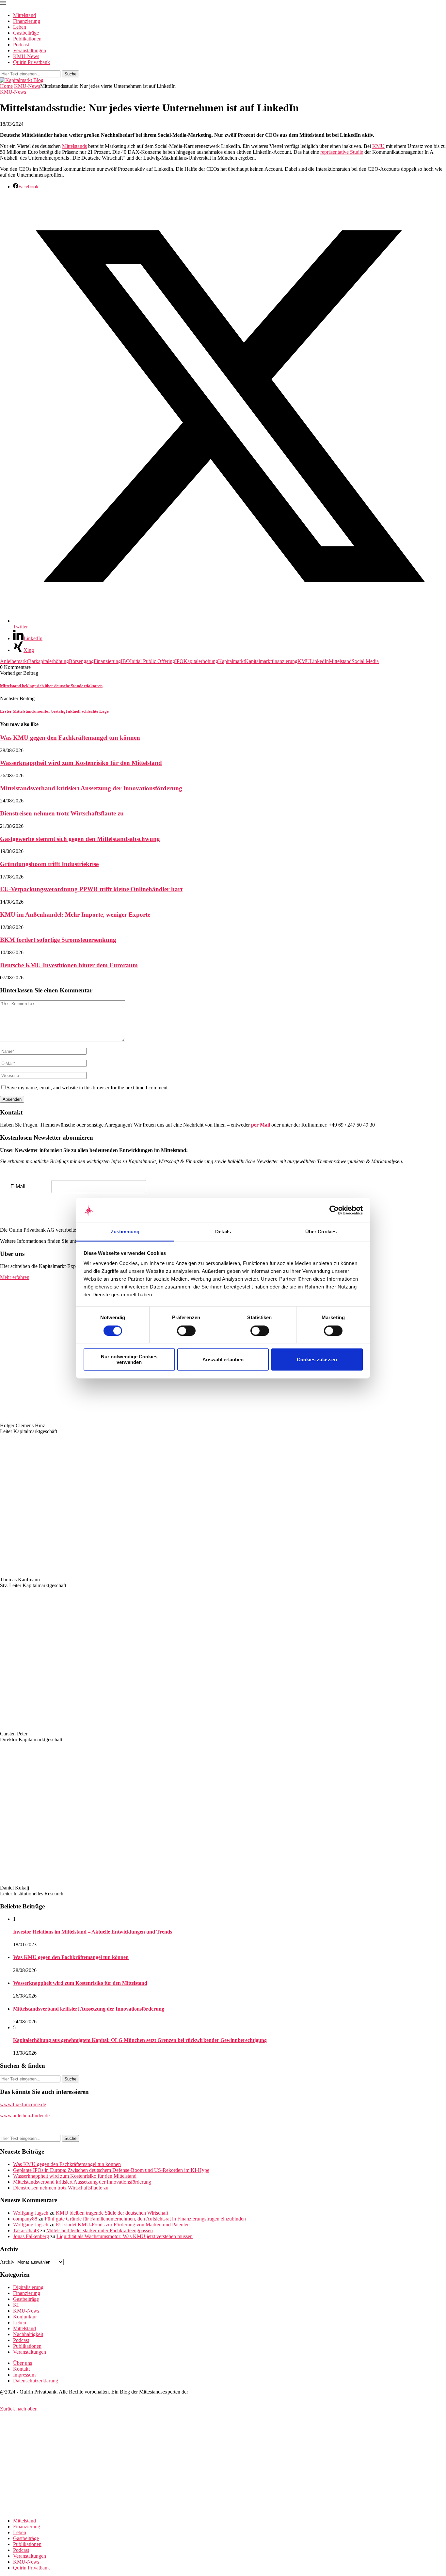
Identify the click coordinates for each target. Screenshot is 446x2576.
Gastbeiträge (26, 33)
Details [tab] (223, 1232)
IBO (125, 661)
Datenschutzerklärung (36, 2381)
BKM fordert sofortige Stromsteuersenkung (58, 940)
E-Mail (18, 1186)
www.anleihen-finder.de (25, 2116)
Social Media (365, 661)
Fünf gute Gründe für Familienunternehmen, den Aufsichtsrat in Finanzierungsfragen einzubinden (145, 2219)
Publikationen (27, 39)
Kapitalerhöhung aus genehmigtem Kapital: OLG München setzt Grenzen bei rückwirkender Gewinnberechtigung (140, 2040)
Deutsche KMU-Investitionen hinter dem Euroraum (69, 965)
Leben (20, 27)
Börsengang (81, 661)
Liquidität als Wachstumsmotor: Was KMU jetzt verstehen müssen (125, 2236)
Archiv (7, 2262)
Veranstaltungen (30, 50)
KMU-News (26, 56)
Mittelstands (74, 146)
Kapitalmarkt (231, 661)
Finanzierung (27, 21)
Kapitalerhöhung (201, 661)
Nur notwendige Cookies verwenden (129, 1360)
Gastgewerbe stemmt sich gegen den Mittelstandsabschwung (80, 839)
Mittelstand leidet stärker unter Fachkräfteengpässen (100, 2230)
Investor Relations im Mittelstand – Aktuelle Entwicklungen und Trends (93, 1932)
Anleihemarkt (14, 661)
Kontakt (21, 2369)
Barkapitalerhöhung (48, 661)
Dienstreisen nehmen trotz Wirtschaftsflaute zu (62, 813)
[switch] (186, 1331)
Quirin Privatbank (32, 62)
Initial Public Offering (152, 661)
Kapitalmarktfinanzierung (271, 661)
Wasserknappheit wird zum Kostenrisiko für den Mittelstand (81, 763)
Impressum (24, 2375)
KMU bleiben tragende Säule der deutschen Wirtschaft (112, 2213)
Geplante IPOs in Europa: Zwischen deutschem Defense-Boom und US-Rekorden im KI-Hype (111, 2170)
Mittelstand (24, 15)
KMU (378, 146)
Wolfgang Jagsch (31, 2213)
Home (6, 86)
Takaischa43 (26, 2230)
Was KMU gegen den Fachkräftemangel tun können (70, 738)
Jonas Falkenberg (31, 2236)
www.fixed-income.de (23, 2104)
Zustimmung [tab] (125, 1232)
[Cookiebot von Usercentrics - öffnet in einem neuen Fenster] (334, 1210)
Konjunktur (25, 2317)
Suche (70, 74)
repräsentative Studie (342, 152)
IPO (179, 661)
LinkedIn (319, 661)
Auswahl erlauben (223, 1359)
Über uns (23, 2363)
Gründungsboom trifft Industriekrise (49, 864)
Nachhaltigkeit (28, 2334)
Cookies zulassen (317, 1359)
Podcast (21, 45)
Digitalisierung (28, 2287)
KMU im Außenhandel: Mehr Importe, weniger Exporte (75, 915)
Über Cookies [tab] (321, 1232)
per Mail (261, 1125)
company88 (25, 2219)
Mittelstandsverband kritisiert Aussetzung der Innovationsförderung (91, 788)
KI (16, 2305)
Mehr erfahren (15, 1277)
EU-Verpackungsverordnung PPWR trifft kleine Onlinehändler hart (91, 889)
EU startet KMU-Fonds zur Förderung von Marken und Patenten (123, 2225)
